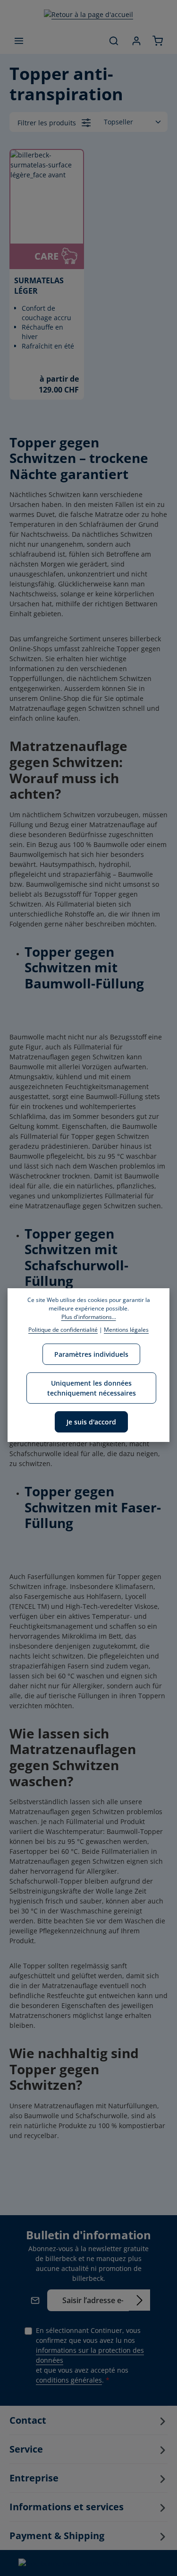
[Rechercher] (114, 41)
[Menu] (19, 41)
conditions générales (69, 2380)
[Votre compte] (136, 41)
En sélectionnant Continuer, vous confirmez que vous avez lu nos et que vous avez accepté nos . (90, 2355)
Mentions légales (126, 1330)
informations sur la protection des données (90, 2355)
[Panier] (158, 41)
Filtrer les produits (48, 123)
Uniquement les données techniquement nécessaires (92, 1388)
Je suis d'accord (91, 1422)
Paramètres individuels (91, 1354)
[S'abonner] (139, 2300)
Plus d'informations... (89, 1317)
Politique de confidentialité (63, 1330)
